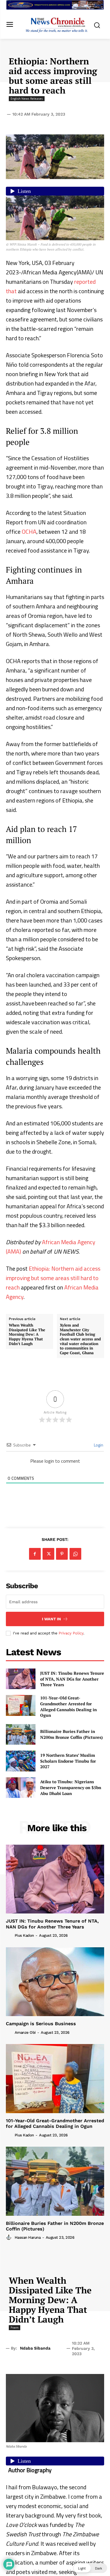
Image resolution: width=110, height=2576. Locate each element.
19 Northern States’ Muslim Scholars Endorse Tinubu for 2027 (68, 1761)
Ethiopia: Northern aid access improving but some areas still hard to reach (53, 1278)
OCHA (29, 532)
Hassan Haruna (28, 2237)
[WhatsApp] (75, 1554)
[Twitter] (48, 1554)
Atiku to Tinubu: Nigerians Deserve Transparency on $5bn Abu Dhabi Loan (71, 1787)
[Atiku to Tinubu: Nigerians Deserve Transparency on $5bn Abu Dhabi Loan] (21, 1788)
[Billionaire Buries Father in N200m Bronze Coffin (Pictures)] (21, 1734)
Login (98, 1445)
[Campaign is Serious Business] (55, 1982)
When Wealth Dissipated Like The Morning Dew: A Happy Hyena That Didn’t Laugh (27, 1334)
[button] (90, 2568)
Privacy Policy (71, 1633)
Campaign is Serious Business (41, 2024)
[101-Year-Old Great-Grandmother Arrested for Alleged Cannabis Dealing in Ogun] (21, 1705)
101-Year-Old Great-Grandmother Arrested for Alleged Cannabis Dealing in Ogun (68, 1706)
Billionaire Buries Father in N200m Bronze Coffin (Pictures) (71, 1734)
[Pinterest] (62, 1554)
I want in (51, 1619)
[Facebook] (35, 1554)
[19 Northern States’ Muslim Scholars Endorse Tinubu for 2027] (21, 1761)
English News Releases (27, 99)
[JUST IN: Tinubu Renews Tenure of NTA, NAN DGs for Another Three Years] (21, 1679)
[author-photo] (10, 1935)
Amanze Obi (25, 2032)
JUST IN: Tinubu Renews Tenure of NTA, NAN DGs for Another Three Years (72, 1679)
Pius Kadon (24, 1935)
